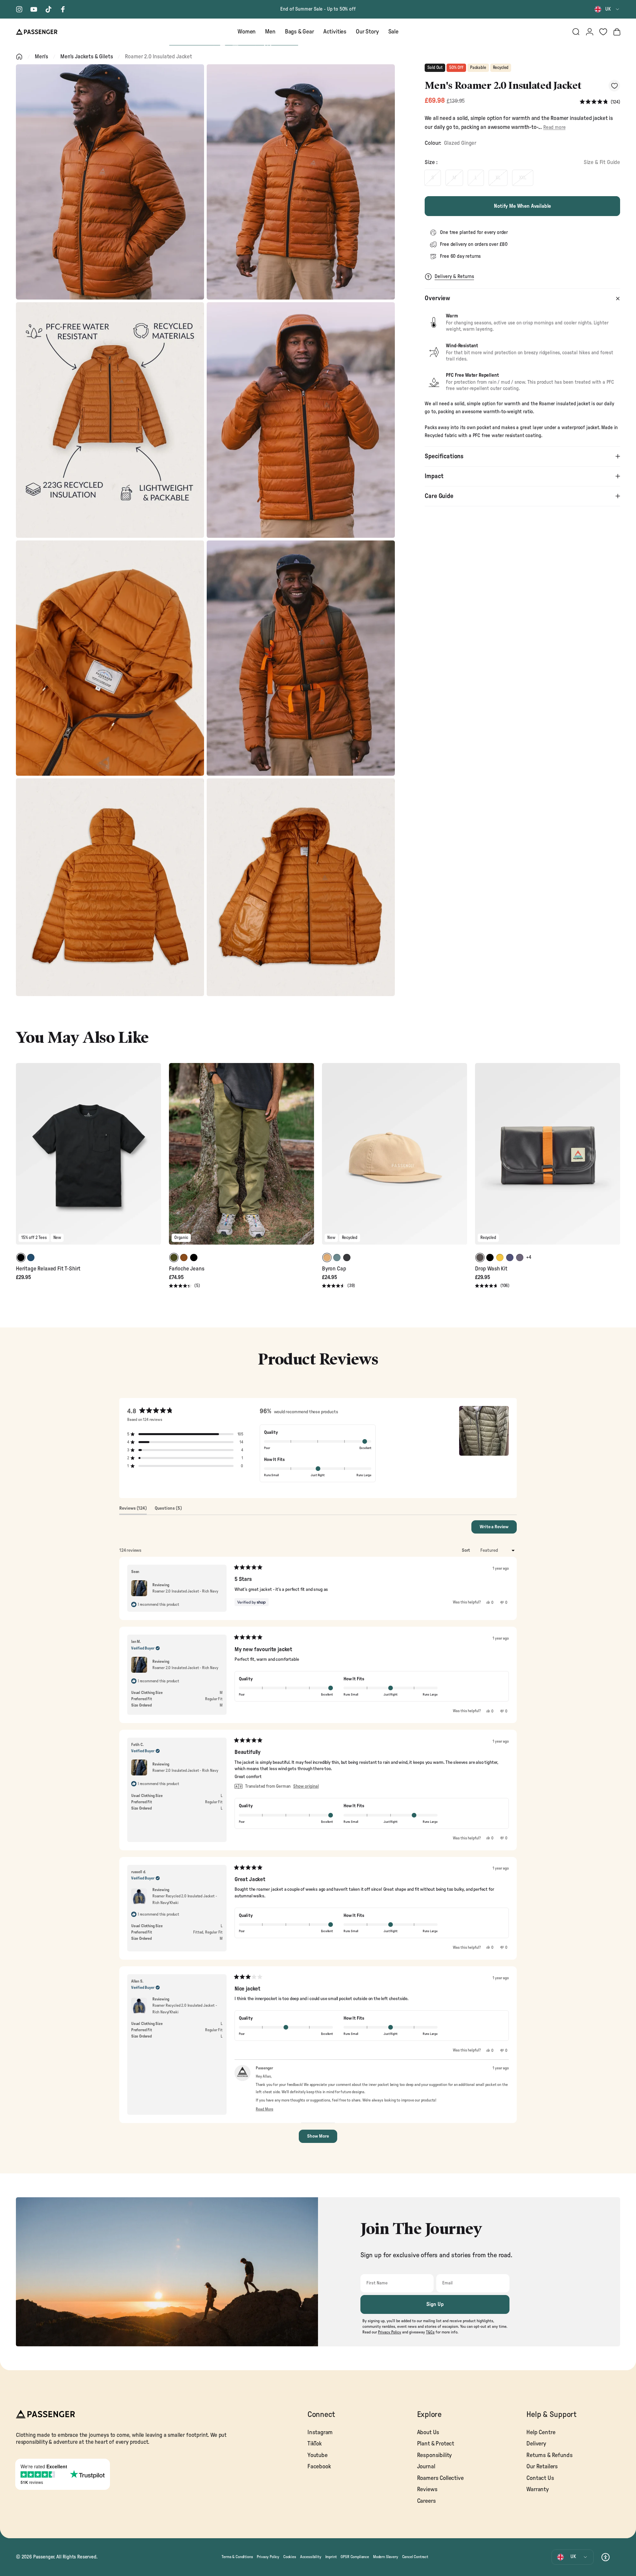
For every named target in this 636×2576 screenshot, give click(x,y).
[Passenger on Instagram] (19, 9)
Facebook (319, 2466)
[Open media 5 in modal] (110, 658)
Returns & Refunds (549, 2455)
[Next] (155, 1158)
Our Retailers (542, 2466)
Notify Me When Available (522, 206)
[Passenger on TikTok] (48, 9)
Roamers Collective (440, 2478)
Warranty (538, 2489)
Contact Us (540, 2478)
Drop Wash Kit (491, 1269)
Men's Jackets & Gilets (86, 56)
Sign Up (435, 2304)
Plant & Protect (436, 2444)
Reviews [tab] (133, 1510)
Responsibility (435, 2455)
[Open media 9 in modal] (301, 887)
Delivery (536, 2444)
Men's (41, 56)
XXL (523, 178)
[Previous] (22, 1158)
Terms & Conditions (237, 2557)
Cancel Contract (415, 2557)
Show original (306, 1786)
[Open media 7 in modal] (110, 887)
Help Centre (541, 2432)
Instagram (320, 2432)
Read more (554, 127)
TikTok (315, 2444)
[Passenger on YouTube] (34, 9)
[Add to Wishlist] (614, 86)
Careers (426, 2501)
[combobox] (607, 9)
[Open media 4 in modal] (301, 420)
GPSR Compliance (355, 2557)
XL (498, 178)
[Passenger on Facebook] (63, 9)
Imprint (331, 2557)
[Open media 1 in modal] (110, 182)
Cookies (290, 2557)
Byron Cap (334, 1269)
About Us (428, 2432)
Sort (466, 1550)
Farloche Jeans (187, 1269)
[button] (600, 102)
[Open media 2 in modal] (301, 182)
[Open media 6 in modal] (301, 658)
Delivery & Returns (454, 277)
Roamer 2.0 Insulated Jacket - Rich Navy (185, 1591)
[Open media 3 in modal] (110, 420)
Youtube (318, 2455)
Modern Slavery (386, 2557)
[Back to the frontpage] (19, 57)
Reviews (427, 2489)
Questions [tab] (168, 1510)
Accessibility (311, 2557)
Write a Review (498, 1529)
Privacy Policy (268, 2557)
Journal (426, 2466)
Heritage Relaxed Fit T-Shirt (48, 1269)
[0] (603, 32)
